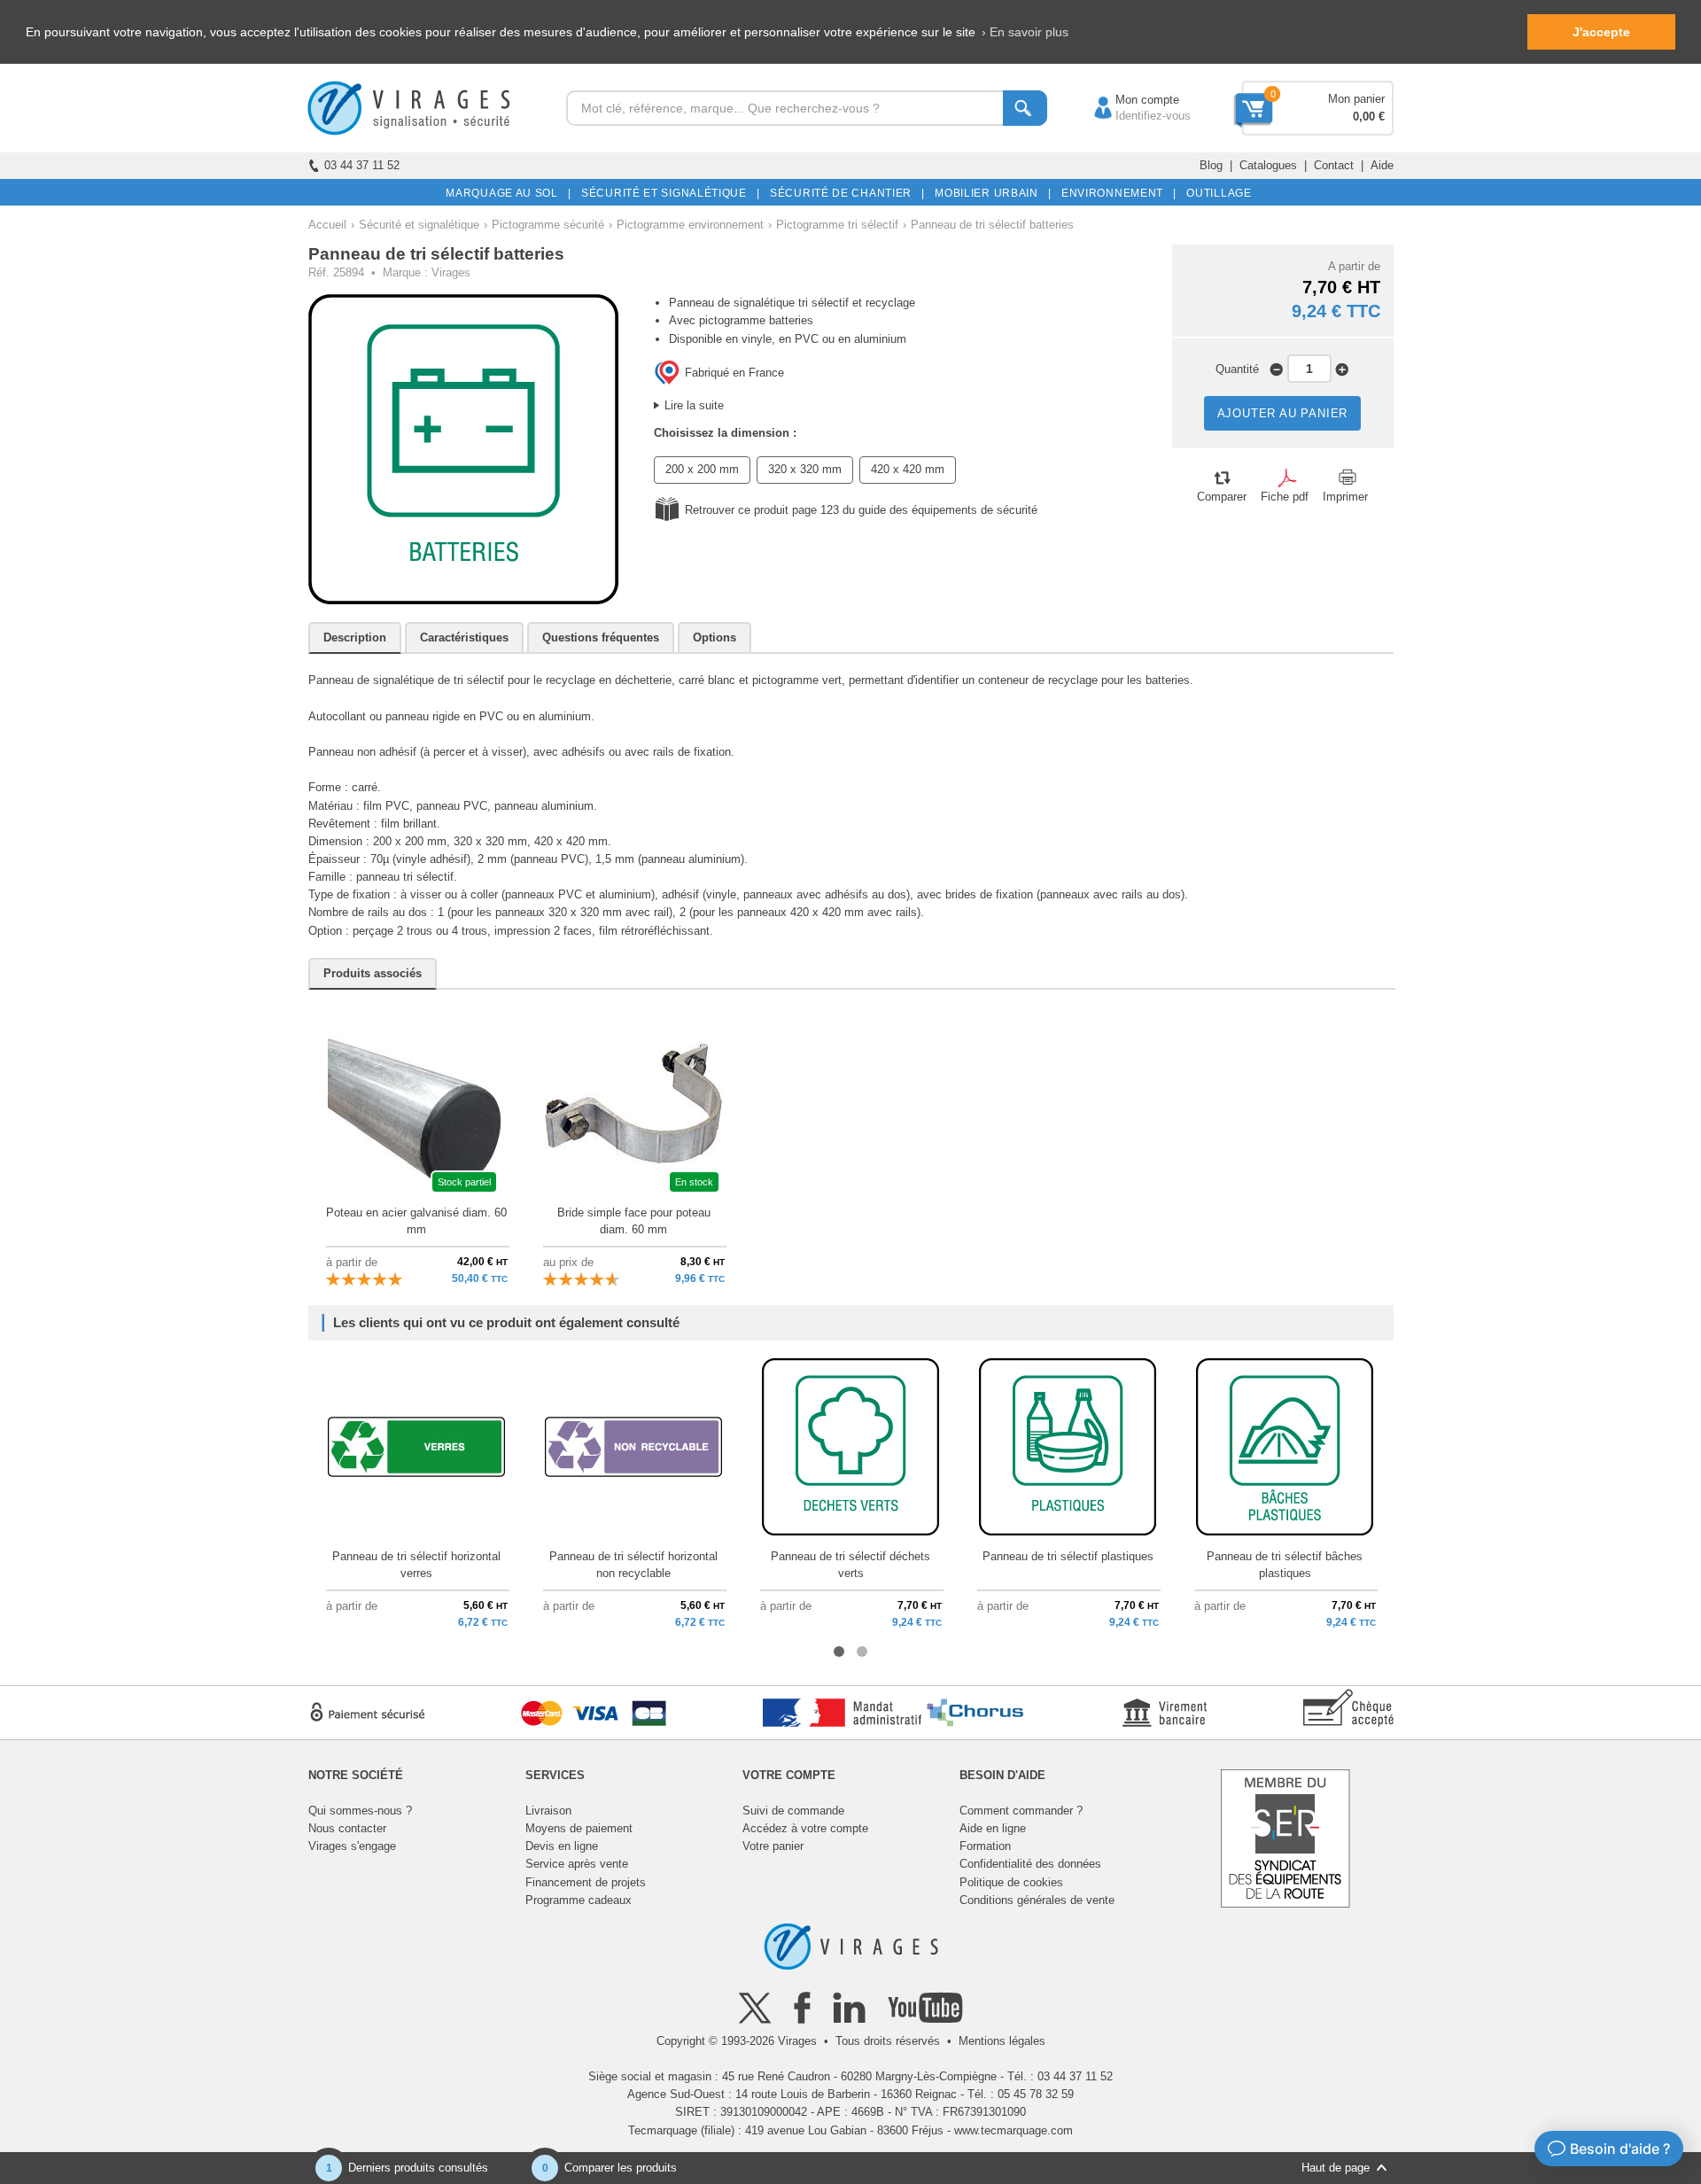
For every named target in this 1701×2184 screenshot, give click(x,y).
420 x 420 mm (908, 469)
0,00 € (1369, 117)
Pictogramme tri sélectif (837, 225)
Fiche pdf (1285, 497)
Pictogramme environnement (690, 225)
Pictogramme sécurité (548, 225)
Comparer (1222, 497)
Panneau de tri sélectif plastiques (1068, 1556)
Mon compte (1130, 100)
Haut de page (1336, 2168)
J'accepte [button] (1601, 32)
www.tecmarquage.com (1014, 2130)
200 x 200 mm (702, 469)
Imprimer (1345, 497)
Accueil (327, 225)
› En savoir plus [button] (1025, 32)
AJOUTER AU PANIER (1283, 413)
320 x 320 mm (805, 469)
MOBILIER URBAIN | (990, 193)
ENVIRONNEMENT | (1116, 193)
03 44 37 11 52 (362, 165)
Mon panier (1356, 99)
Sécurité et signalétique (419, 225)
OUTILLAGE (1216, 193)
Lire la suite (694, 405)
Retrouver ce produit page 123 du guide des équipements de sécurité (861, 510)
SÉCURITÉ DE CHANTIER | (844, 193)
